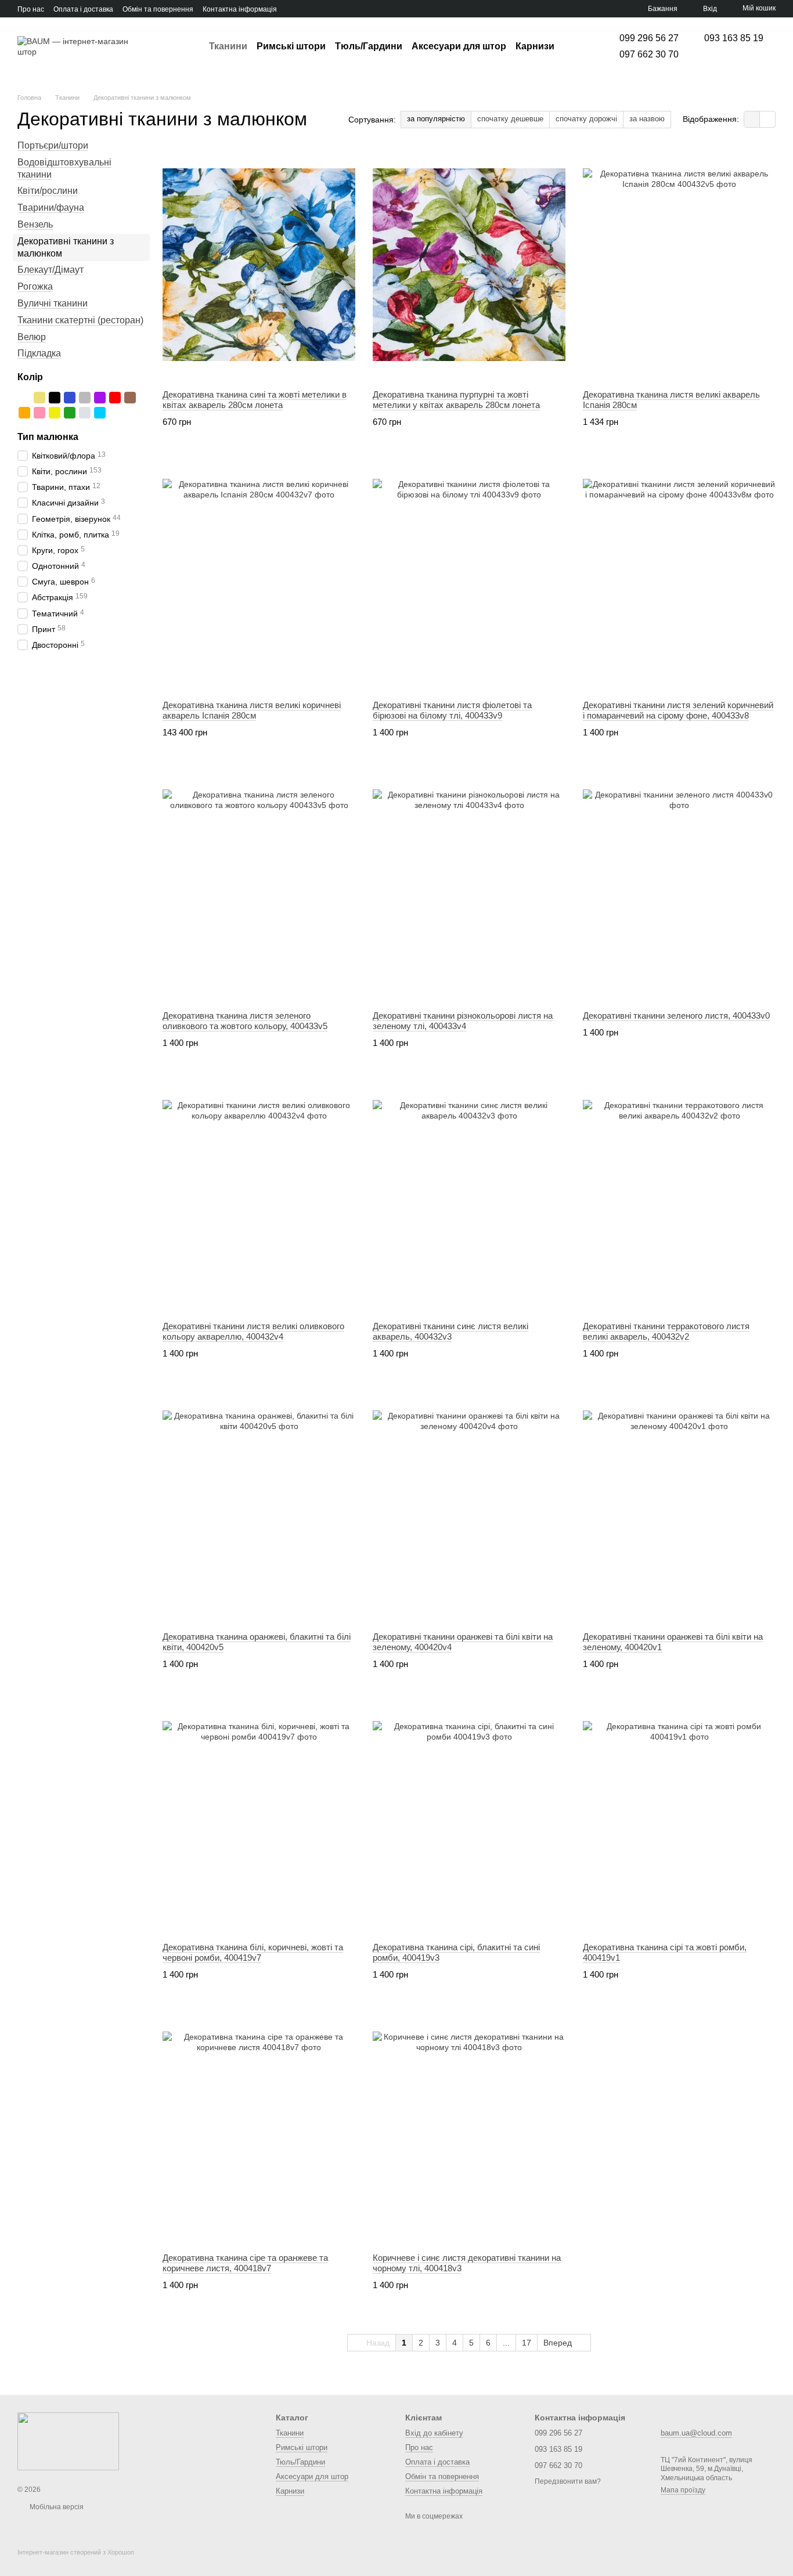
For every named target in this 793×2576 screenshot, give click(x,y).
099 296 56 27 (649, 38)
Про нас (31, 9)
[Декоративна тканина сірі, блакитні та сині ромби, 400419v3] (469, 1817)
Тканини (228, 46)
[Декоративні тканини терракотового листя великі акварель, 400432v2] (679, 1196)
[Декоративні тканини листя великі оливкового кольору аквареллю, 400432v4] (259, 1196)
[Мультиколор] (115, 413)
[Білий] (24, 398)
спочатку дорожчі (586, 119)
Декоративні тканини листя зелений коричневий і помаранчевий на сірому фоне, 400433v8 (678, 710)
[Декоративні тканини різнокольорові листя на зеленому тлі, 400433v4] (469, 886)
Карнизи (535, 46)
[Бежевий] (39, 398)
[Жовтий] (55, 413)
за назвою (647, 119)
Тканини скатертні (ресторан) (80, 320)
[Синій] (70, 398)
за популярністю (436, 119)
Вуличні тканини (53, 303)
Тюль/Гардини (369, 46)
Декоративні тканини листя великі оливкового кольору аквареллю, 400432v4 (253, 1331)
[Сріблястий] (85, 413)
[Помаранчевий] (24, 413)
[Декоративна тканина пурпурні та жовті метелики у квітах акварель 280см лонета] (469, 265)
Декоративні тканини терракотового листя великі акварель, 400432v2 (666, 1331)
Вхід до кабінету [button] (434, 2433)
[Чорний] (55, 398)
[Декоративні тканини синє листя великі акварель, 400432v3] (469, 1196)
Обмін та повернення (158, 9)
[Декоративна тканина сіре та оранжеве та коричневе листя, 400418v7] (259, 2128)
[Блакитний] (100, 413)
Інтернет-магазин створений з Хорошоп (76, 2552)
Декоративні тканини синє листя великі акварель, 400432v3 (450, 1331)
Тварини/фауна (51, 208)
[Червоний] (115, 398)
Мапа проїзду (683, 2490)
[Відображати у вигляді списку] (767, 119)
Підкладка (39, 353)
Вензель (35, 224)
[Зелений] (70, 413)
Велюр (32, 336)
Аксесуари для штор (459, 46)
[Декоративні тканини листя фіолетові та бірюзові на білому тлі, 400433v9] (469, 575)
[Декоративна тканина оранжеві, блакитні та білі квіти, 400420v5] (259, 1507)
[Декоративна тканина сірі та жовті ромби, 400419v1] (679, 1817)
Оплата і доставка (83, 9)
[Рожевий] (39, 413)
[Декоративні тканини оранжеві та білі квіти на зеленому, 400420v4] (469, 1507)
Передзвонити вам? (568, 2481)
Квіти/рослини (48, 191)
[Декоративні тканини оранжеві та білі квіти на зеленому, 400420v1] (679, 1507)
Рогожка (35, 286)
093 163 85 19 (734, 38)
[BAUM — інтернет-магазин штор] (68, 2441)
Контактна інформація (240, 9)
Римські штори (291, 46)
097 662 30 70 (649, 55)
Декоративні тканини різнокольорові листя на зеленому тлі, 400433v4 (463, 1021)
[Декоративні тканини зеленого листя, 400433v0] (679, 886)
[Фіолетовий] (100, 398)
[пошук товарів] (575, 46)
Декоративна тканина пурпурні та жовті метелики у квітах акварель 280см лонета (456, 400)
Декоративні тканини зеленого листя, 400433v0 (676, 1015)
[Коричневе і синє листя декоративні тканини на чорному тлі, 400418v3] (469, 2128)
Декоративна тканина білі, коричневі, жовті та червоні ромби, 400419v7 (253, 1952)
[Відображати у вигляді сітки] (752, 119)
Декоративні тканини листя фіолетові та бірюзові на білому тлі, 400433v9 (452, 710)
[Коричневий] (130, 398)
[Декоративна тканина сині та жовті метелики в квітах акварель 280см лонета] (259, 265)
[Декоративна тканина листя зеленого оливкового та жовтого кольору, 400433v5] (259, 886)
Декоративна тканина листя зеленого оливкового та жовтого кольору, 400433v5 (245, 1021)
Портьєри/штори (53, 145)
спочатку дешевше (510, 119)
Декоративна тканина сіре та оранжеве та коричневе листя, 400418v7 (245, 2263)
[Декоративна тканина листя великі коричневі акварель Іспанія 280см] (259, 575)
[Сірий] (85, 398)
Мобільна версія (56, 2507)
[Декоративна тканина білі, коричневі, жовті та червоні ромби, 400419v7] (259, 1817)
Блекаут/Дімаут (51, 270)
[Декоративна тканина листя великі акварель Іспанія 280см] (679, 265)
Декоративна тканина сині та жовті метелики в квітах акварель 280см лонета (255, 400)
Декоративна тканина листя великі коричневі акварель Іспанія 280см (252, 710)
